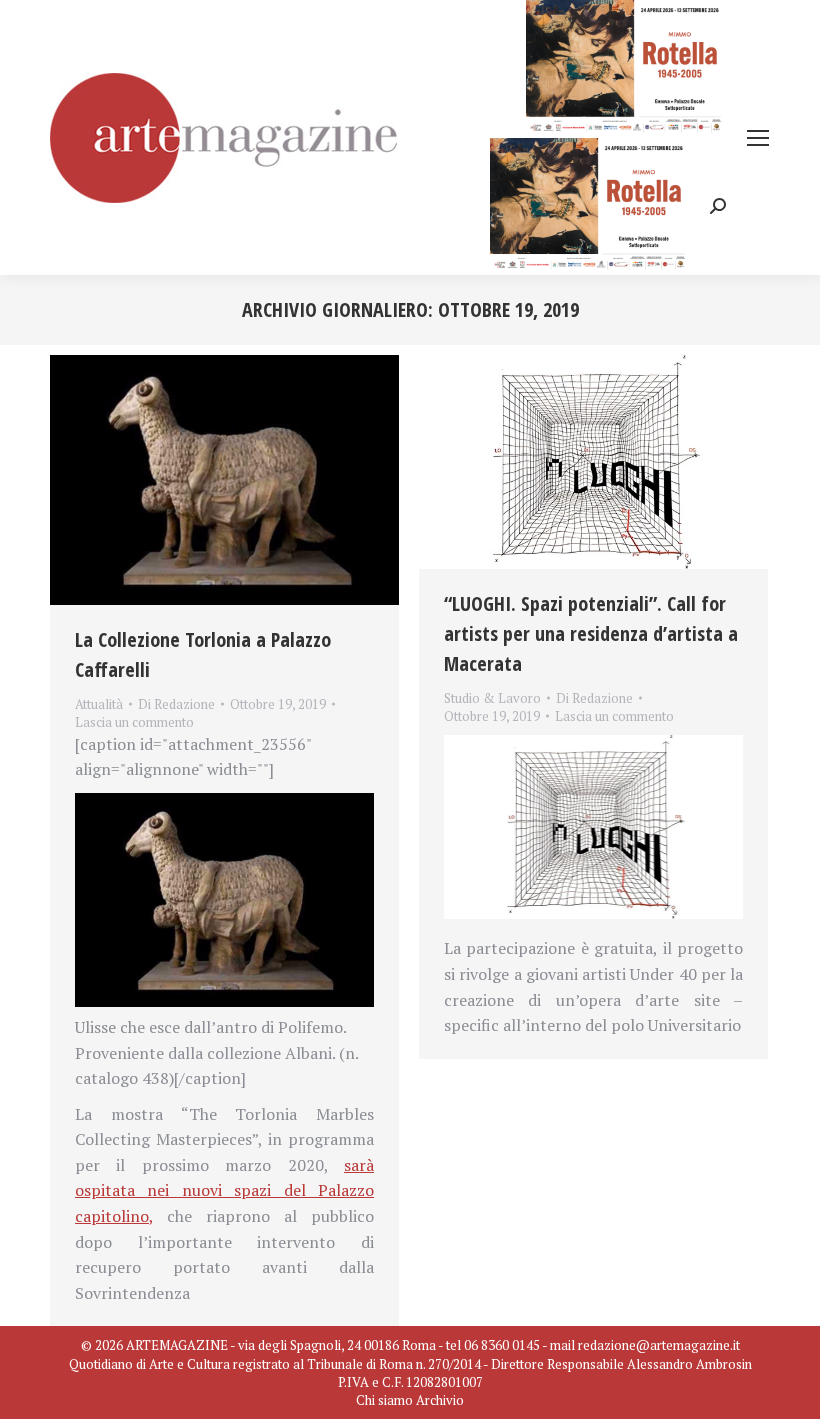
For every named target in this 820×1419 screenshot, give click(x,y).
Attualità (99, 704)
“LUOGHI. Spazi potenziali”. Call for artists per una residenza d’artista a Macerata (591, 633)
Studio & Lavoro (492, 698)
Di (176, 704)
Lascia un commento (134, 722)
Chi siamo (384, 1400)
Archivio (440, 1400)
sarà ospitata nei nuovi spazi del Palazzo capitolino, (224, 1190)
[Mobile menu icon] (758, 138)
